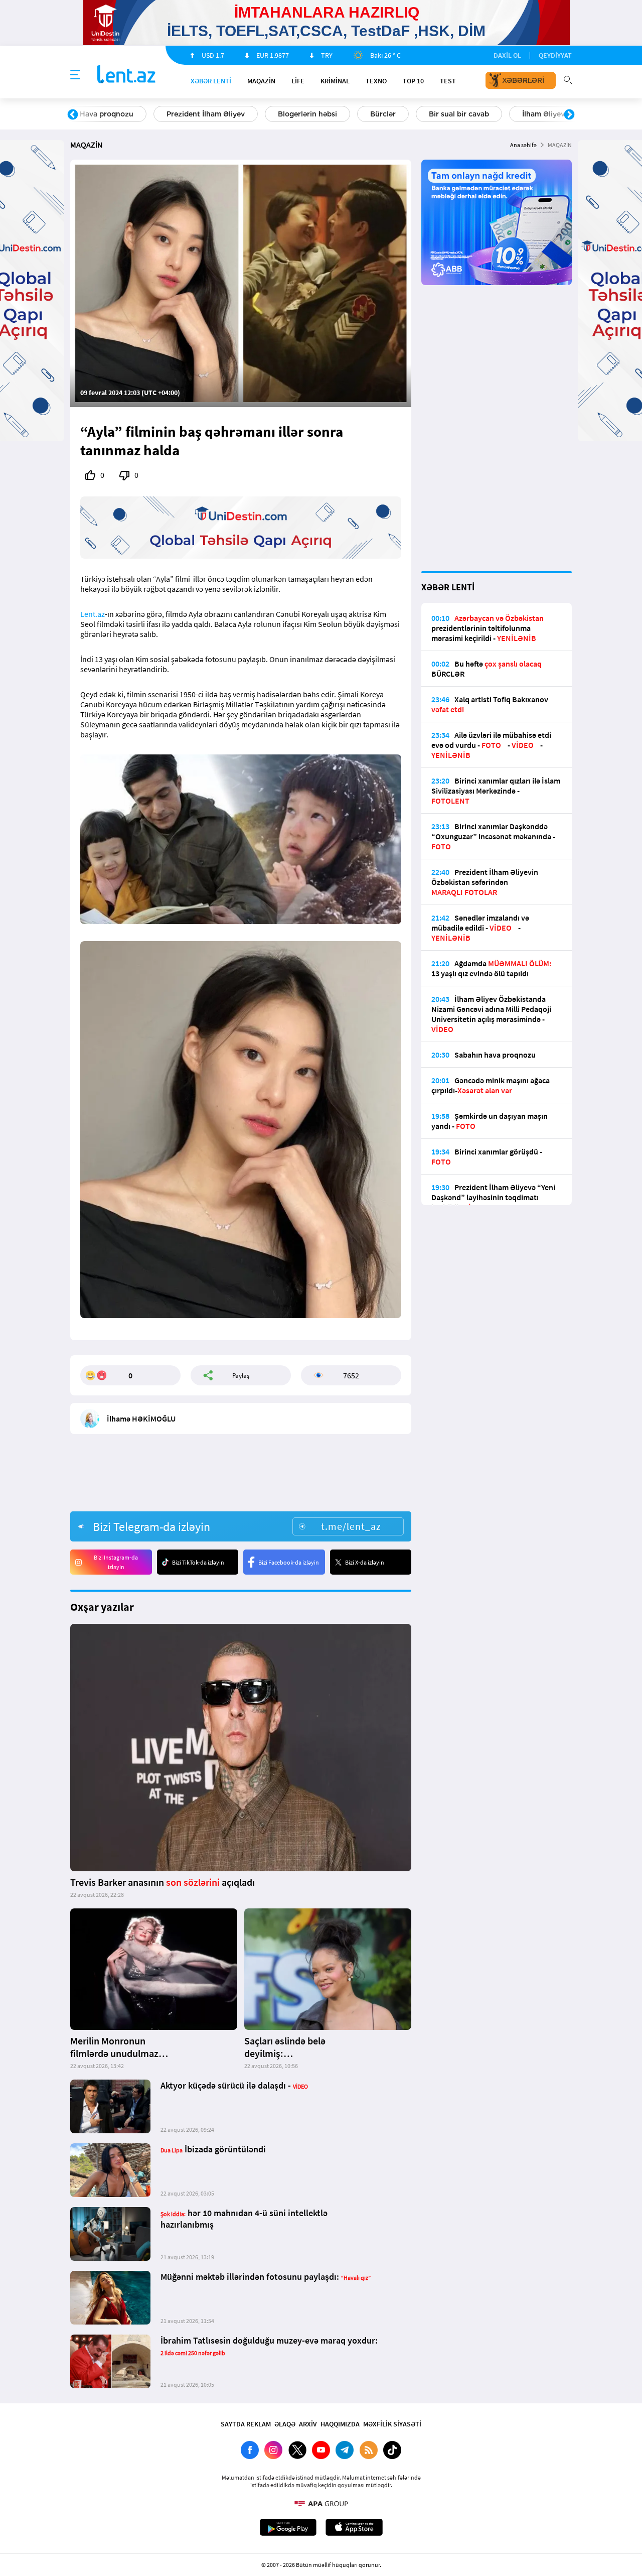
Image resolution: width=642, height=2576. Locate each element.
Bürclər (135, 114)
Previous (73, 115)
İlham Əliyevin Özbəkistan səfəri (330, 114)
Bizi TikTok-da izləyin (198, 1562)
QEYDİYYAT (555, 55)
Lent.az (93, 614)
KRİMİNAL (335, 81)
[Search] (568, 79)
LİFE (298, 81)
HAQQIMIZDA (340, 2424)
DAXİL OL (507, 55)
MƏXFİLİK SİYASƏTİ (392, 2424)
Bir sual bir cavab (211, 114)
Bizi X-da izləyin (365, 1562)
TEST (448, 81)
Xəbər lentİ (211, 81)
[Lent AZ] (126, 75)
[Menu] (75, 75)
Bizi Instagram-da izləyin (116, 1562)
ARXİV (308, 2424)
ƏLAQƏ (285, 2424)
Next (569, 115)
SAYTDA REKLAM (246, 2424)
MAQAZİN (261, 81)
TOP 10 (413, 81)
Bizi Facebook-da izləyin (289, 1562)
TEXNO (376, 81)
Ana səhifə (523, 145)
